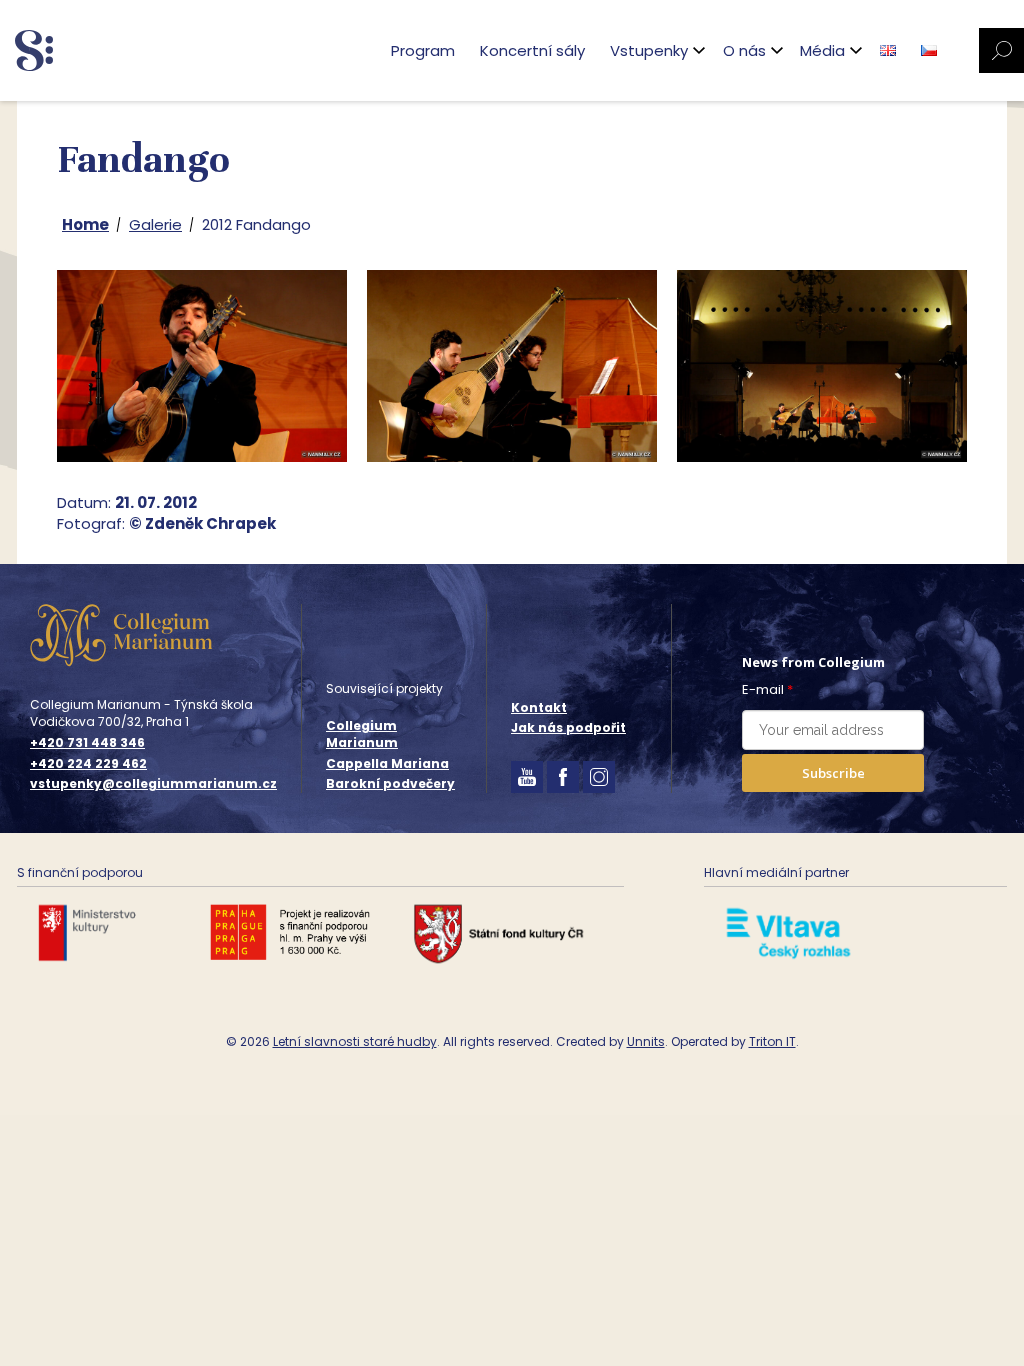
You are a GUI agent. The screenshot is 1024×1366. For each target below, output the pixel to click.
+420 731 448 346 (87, 743)
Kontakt (539, 707)
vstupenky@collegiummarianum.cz (153, 784)
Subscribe (833, 773)
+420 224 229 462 (88, 764)
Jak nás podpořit (568, 727)
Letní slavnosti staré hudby (355, 1041)
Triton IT (772, 1041)
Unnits (646, 1041)
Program (423, 50)
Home (85, 224)
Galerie (155, 224)
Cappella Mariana (387, 763)
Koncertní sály (532, 50)
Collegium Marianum (362, 734)
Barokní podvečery (390, 783)
